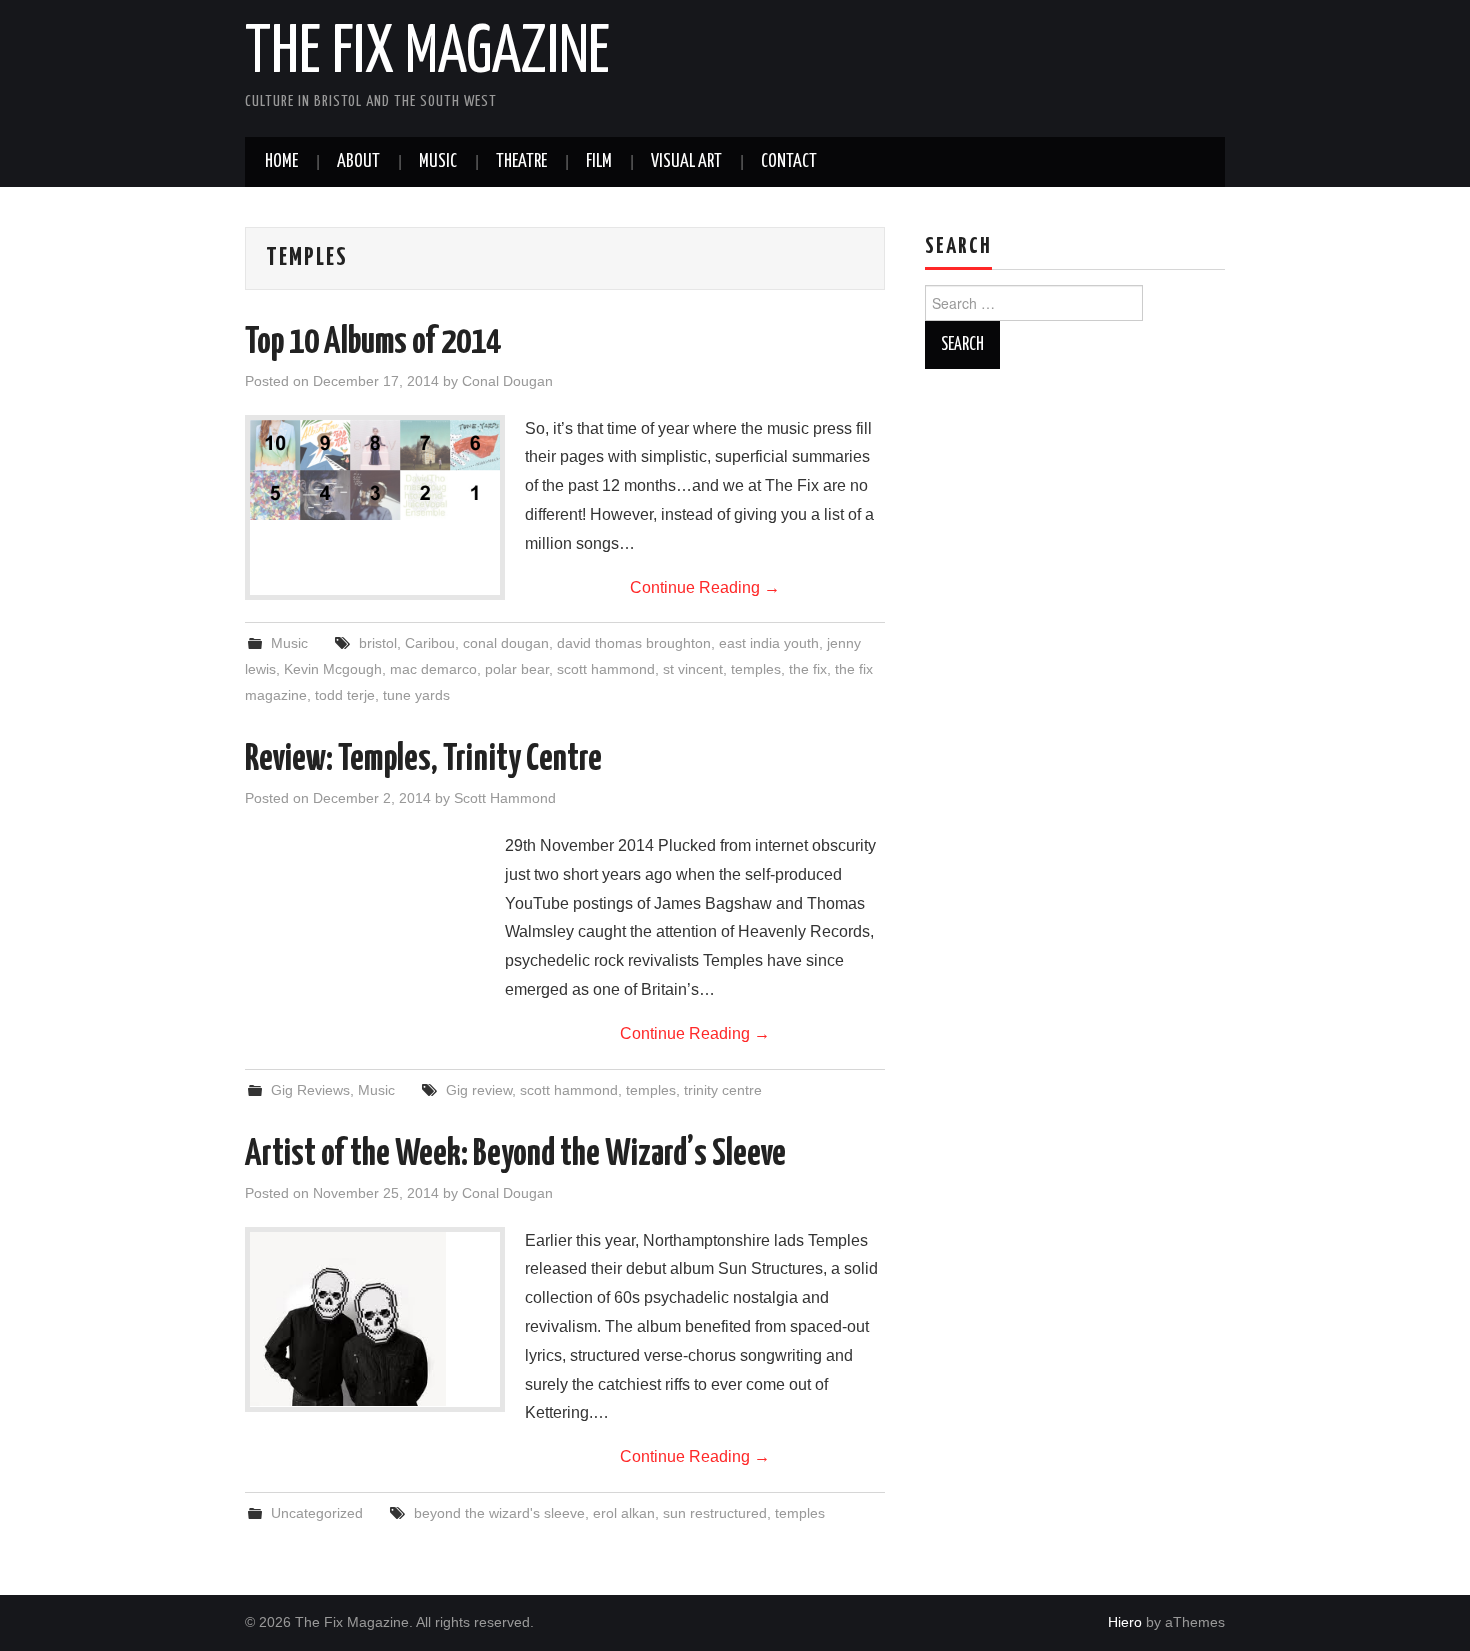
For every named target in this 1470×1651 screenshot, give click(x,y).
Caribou (430, 643)
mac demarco (433, 669)
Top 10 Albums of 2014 (373, 343)
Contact (789, 162)
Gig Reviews (310, 1090)
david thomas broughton (634, 643)
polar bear (517, 669)
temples (756, 669)
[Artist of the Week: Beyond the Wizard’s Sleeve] (375, 1319)
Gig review (479, 1090)
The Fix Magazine (427, 54)
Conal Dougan (507, 381)
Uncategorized (317, 1513)
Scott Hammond (505, 798)
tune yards (416, 695)
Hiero (1125, 1622)
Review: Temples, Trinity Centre (423, 760)
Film (599, 162)
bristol (378, 643)
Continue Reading (705, 587)
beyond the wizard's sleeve (499, 1513)
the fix (808, 669)
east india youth (769, 643)
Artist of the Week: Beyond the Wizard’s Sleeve (515, 1155)
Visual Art (686, 162)
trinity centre (723, 1090)
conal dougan (506, 643)
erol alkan (624, 1513)
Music (438, 162)
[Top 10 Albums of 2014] (375, 470)
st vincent (693, 669)
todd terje (345, 695)
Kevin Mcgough (333, 669)
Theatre (521, 162)
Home (281, 162)
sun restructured (715, 1513)
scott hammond (606, 669)
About (358, 162)
